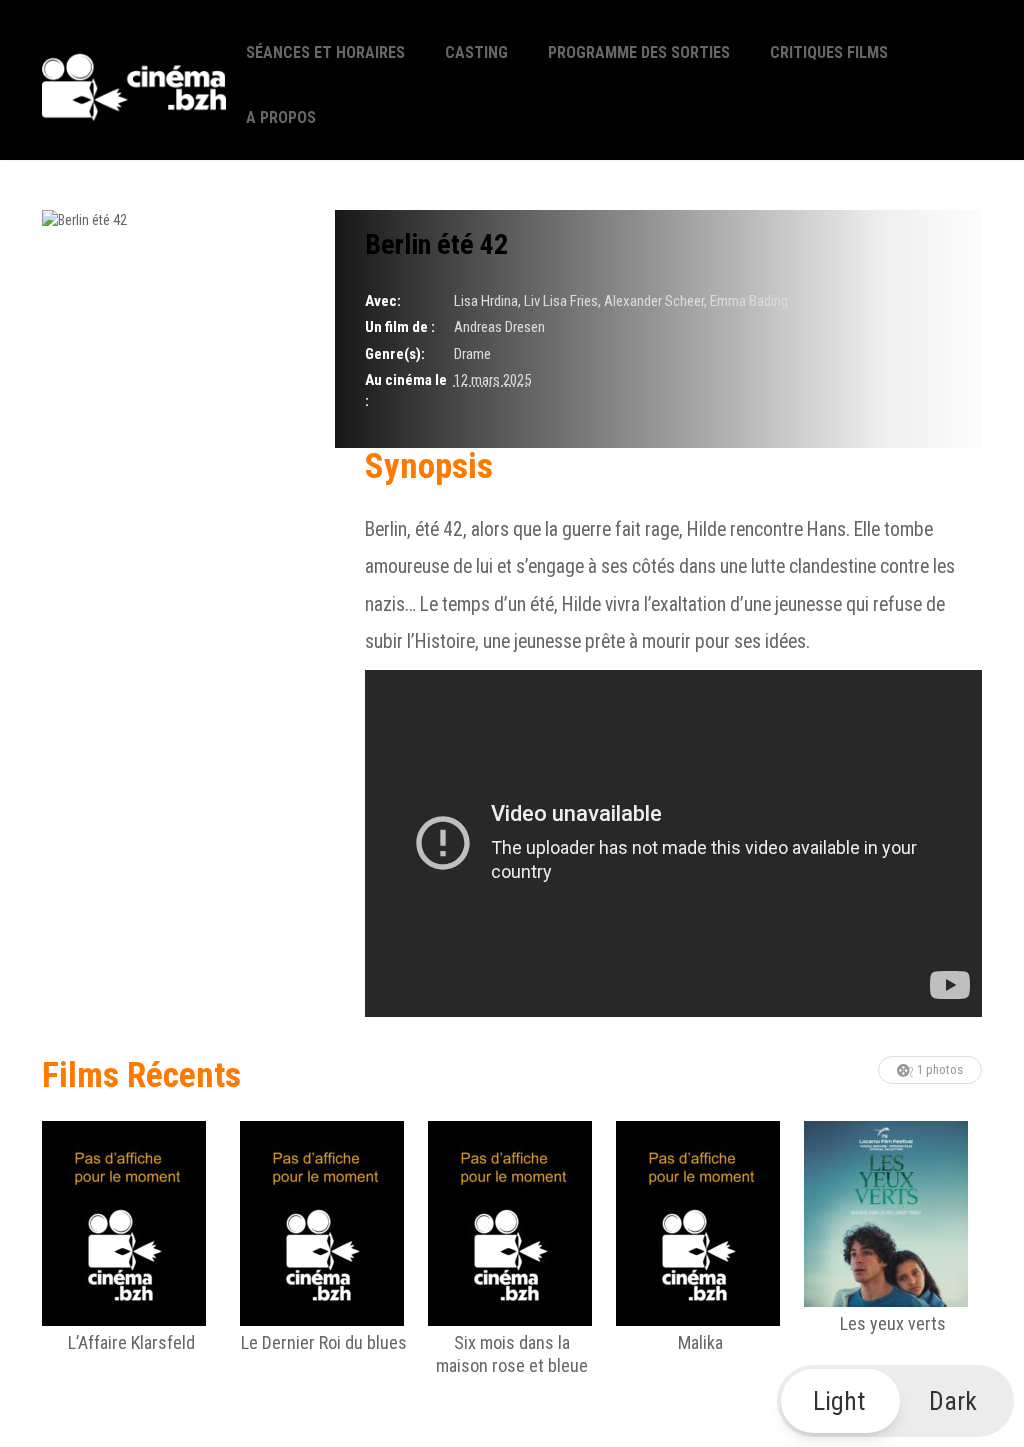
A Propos (281, 117)
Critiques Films (829, 52)
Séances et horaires (325, 52)
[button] (896, 1401)
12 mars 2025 (492, 380)
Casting (476, 52)
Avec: (383, 301)
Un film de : (400, 327)
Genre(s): (395, 354)
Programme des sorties (639, 52)
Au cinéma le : (406, 390)
